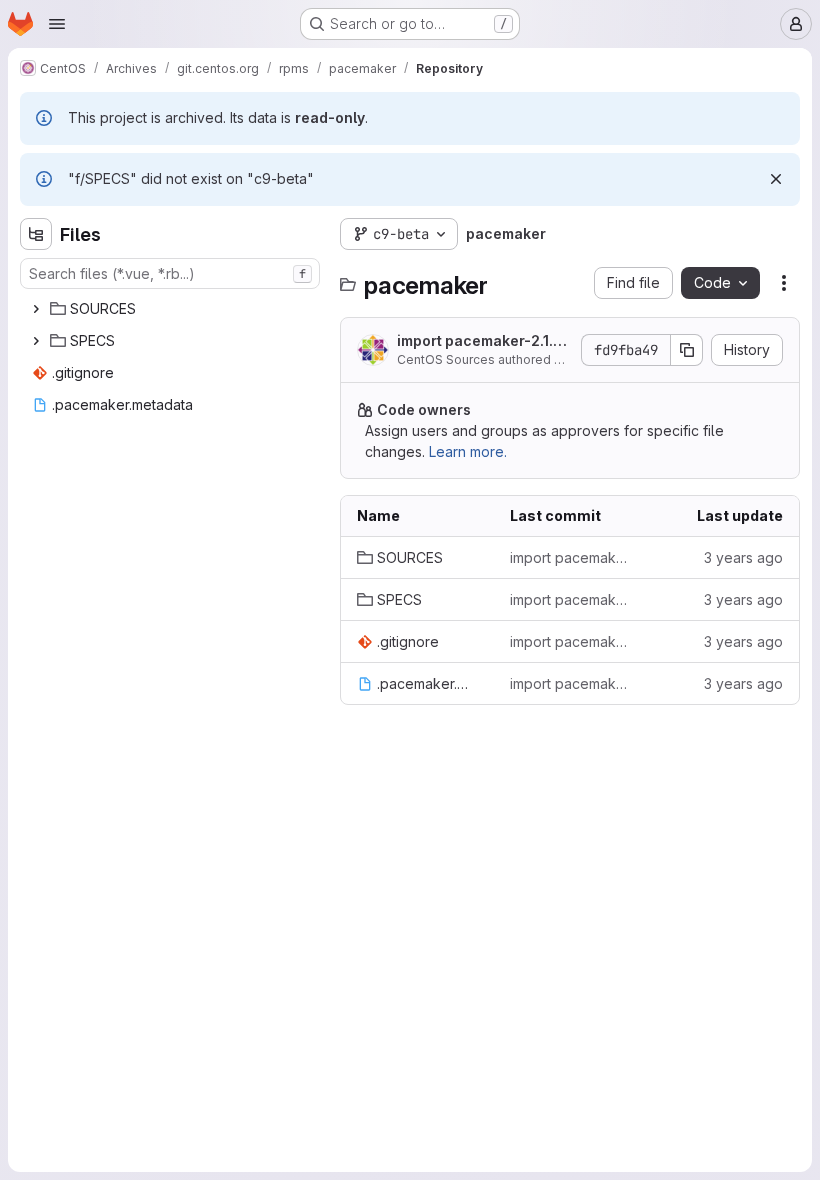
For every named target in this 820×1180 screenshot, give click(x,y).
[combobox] (170, 273)
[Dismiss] (776, 179)
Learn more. (468, 451)
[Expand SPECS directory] (36, 341)
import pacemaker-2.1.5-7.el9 (483, 341)
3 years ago (743, 557)
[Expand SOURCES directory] (36, 309)
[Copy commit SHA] (687, 350)
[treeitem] (172, 309)
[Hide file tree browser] (36, 234)
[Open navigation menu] (57, 24)
